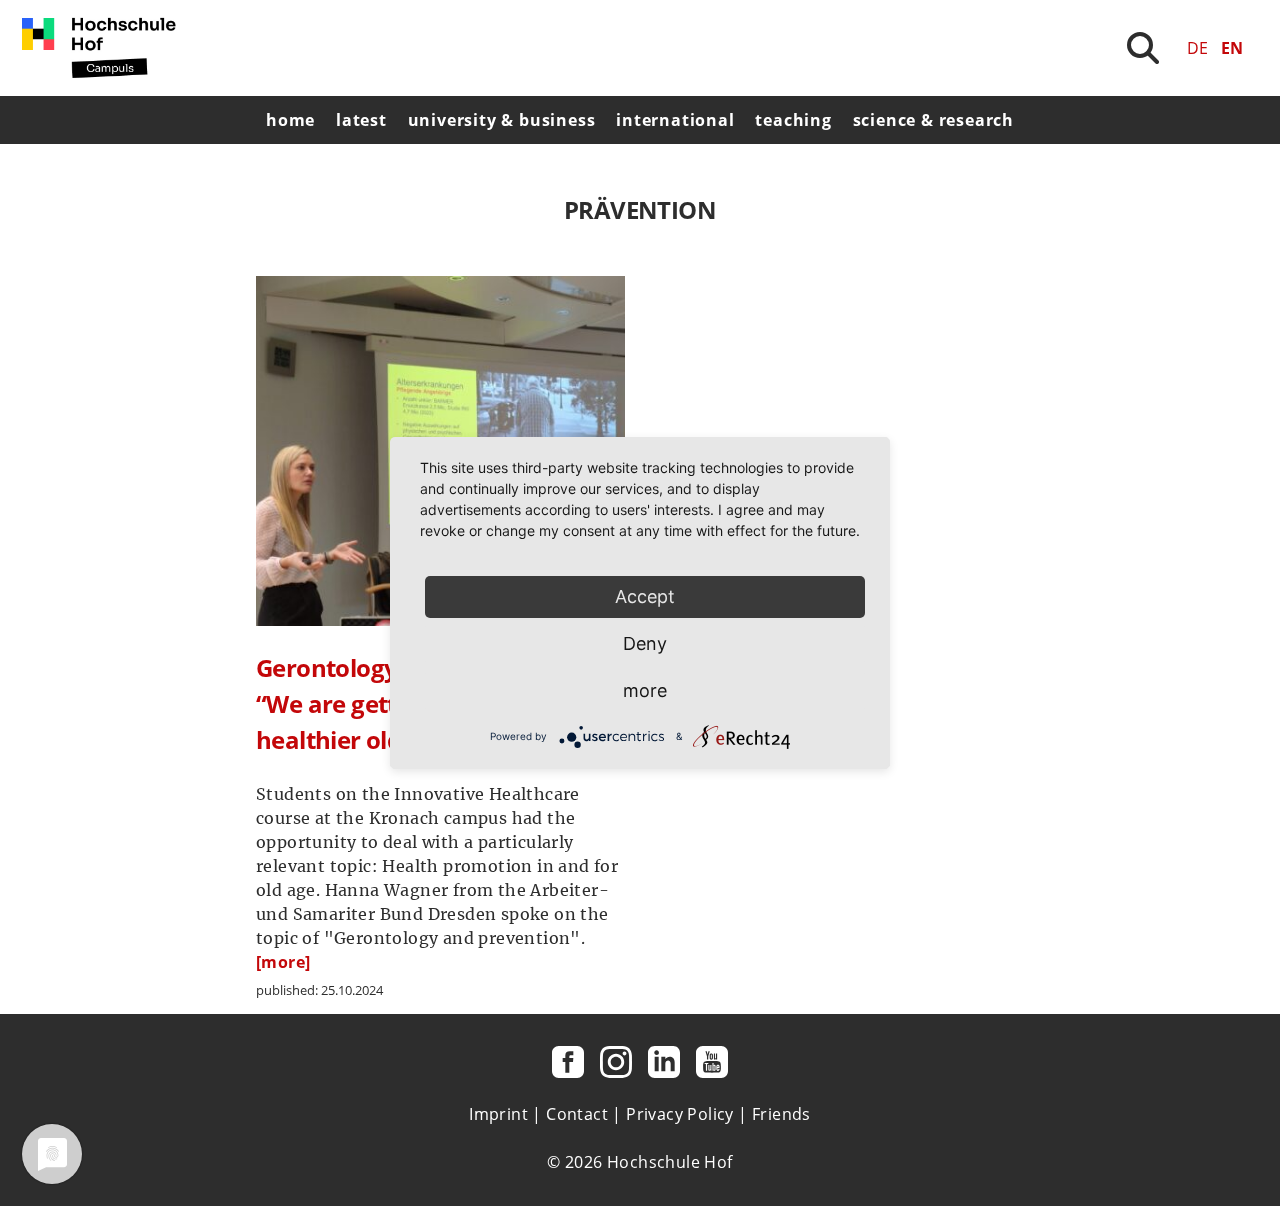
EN (1232, 48)
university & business (502, 120)
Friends (781, 1114)
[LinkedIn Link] (664, 1062)
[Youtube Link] (712, 1062)
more (645, 690)
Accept (645, 596)
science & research (933, 120)
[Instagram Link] (616, 1062)
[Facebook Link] (568, 1062)
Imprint (498, 1114)
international (675, 120)
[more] (283, 962)
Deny (645, 643)
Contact (577, 1114)
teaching (793, 120)
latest (361, 120)
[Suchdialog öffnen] (1143, 48)
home (290, 120)
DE (1197, 48)
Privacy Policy (680, 1114)
